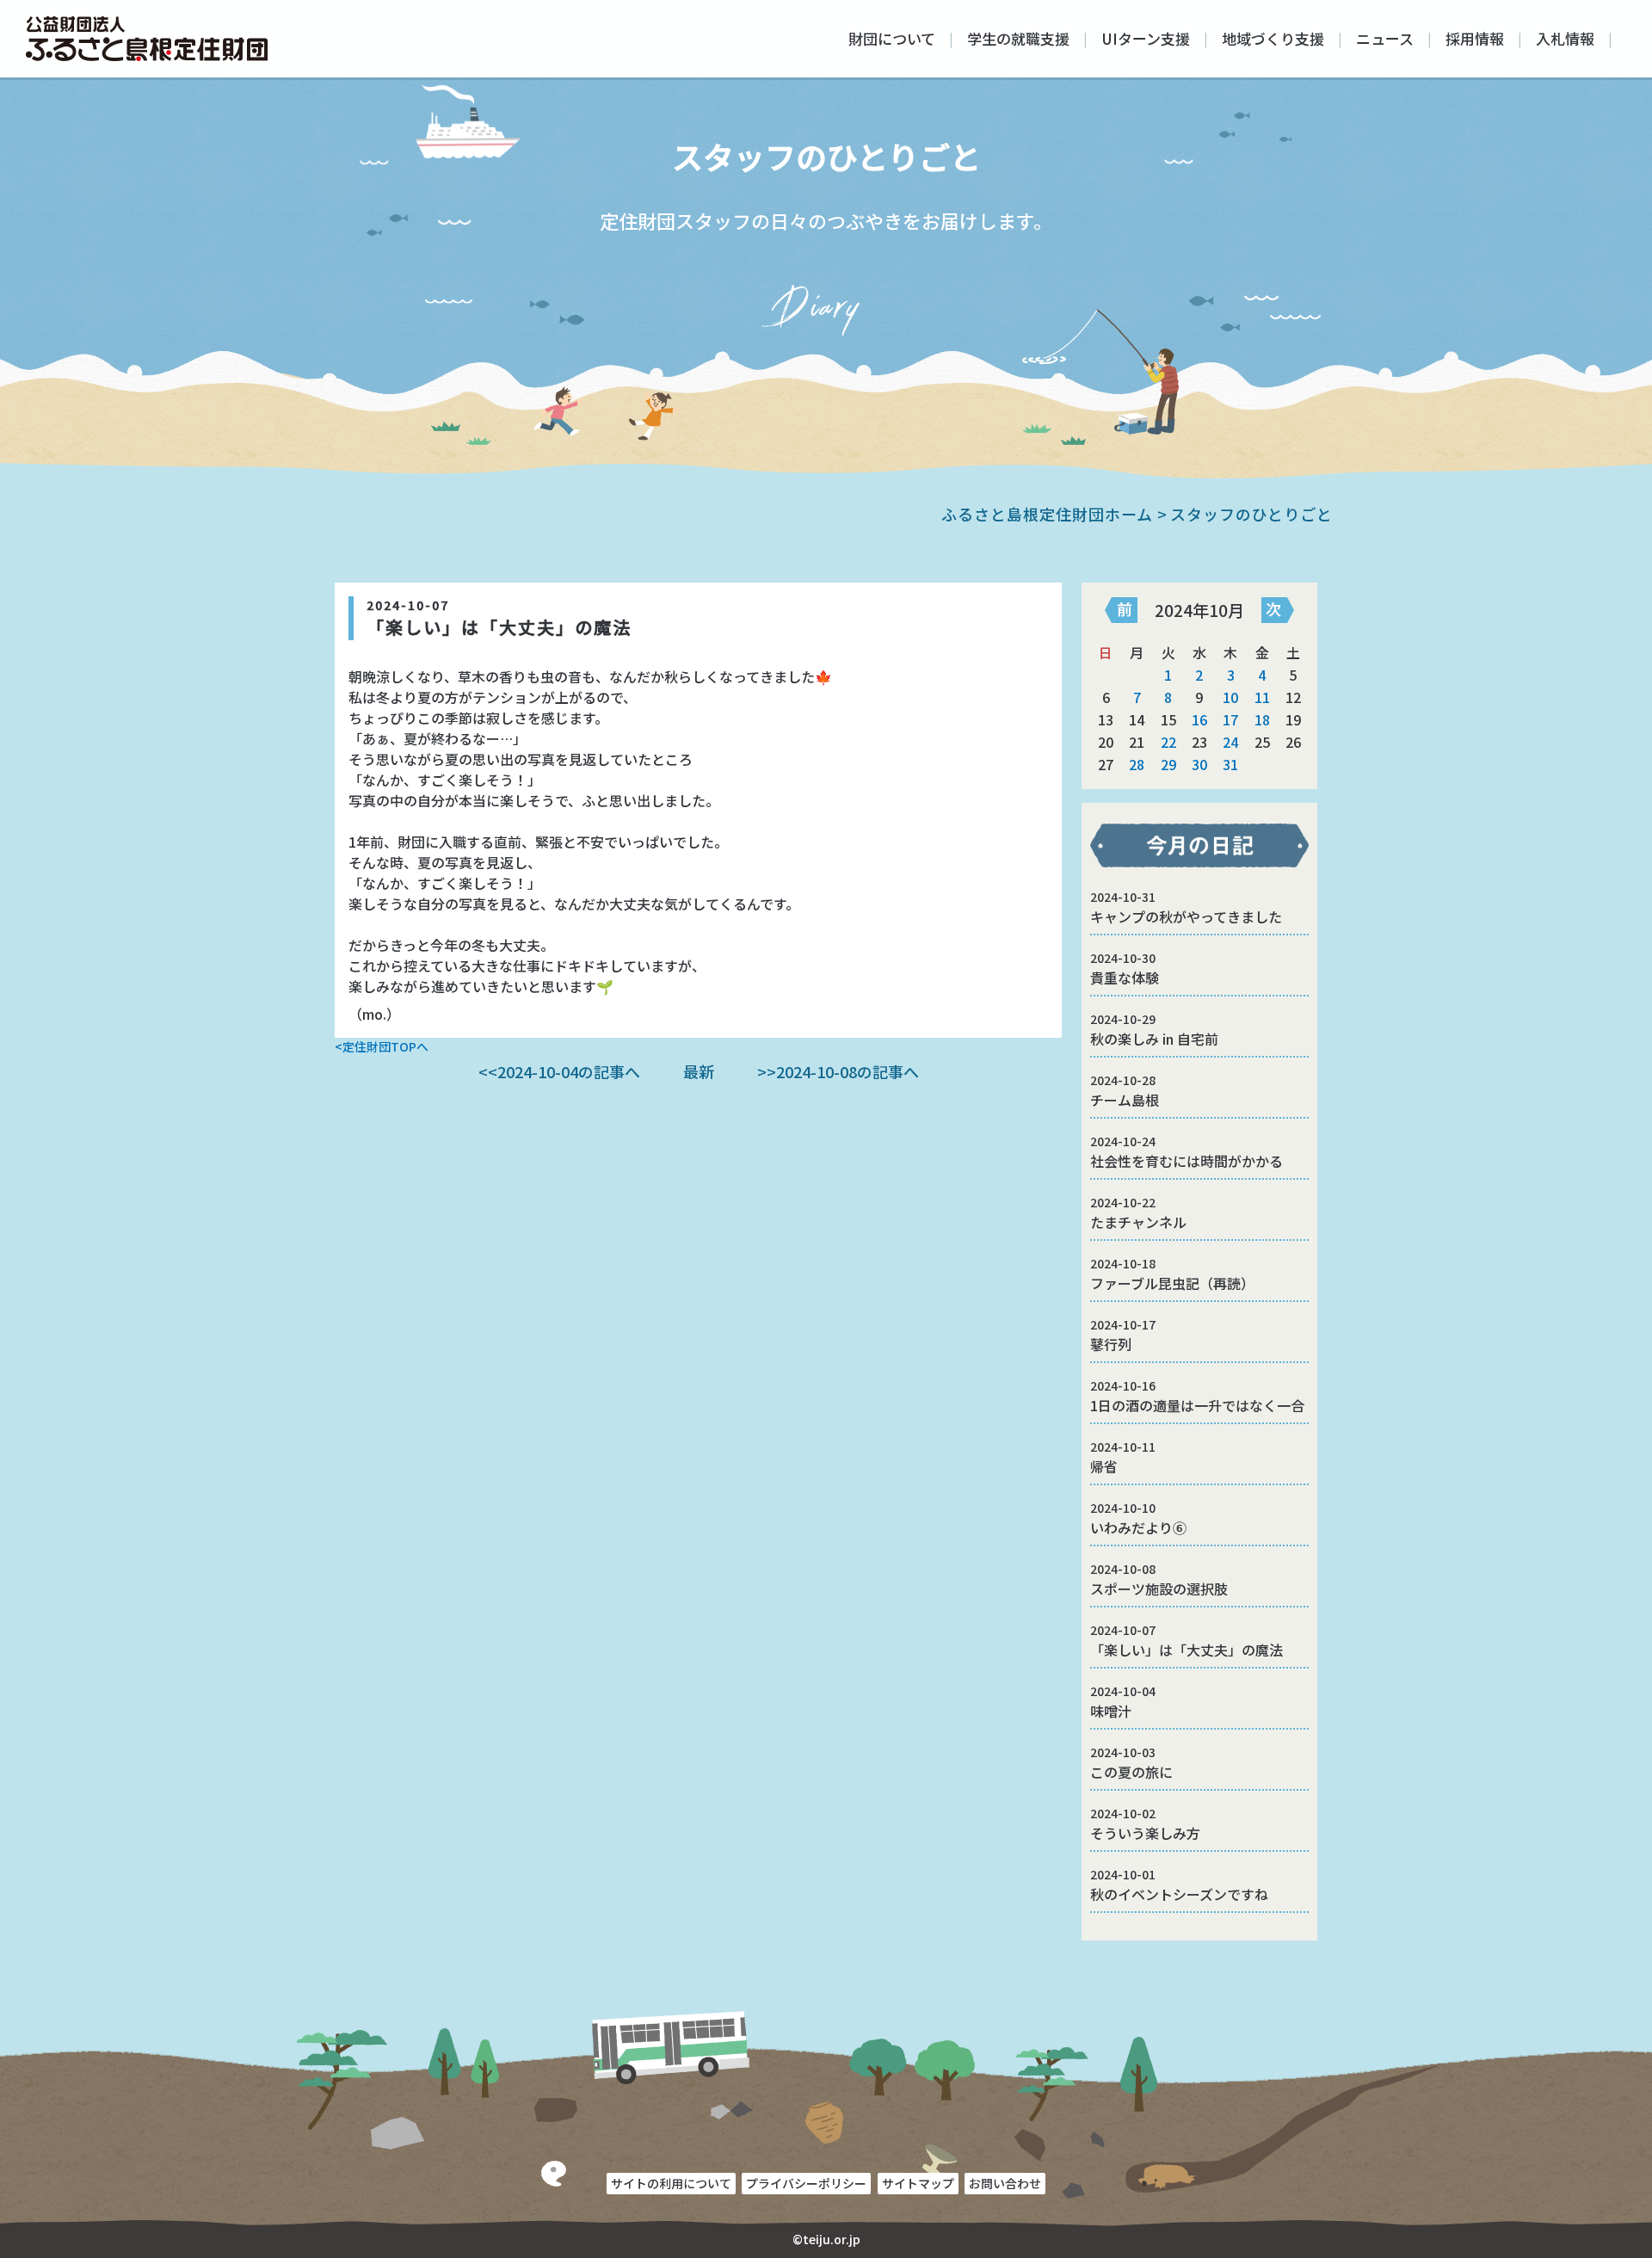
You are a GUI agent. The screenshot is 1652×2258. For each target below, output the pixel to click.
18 (1262, 719)
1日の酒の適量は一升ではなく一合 (1197, 1396)
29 (1168, 764)
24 (1230, 742)
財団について (892, 38)
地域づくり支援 (1273, 38)
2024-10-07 (408, 605)
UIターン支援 (1146, 38)
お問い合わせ (1005, 2183)
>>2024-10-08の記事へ (838, 1071)
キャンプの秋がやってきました (1186, 907)
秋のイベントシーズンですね (1179, 1885)
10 (1230, 697)
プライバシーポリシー (806, 2183)
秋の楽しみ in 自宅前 (1154, 1030)
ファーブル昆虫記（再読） (1172, 1274)
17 (1230, 719)
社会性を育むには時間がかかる (1187, 1152)
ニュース (1385, 38)
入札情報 (1565, 38)
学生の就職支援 (1018, 38)
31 (1230, 764)
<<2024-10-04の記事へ (559, 1071)
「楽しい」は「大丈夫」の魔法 (1187, 1641)
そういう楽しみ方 (1145, 1824)
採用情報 (1475, 38)
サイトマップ (918, 2183)
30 (1199, 764)
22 (1168, 742)
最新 (699, 1071)
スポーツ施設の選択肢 (1159, 1579)
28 (1137, 764)
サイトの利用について (671, 2183)
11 (1262, 697)
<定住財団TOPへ (382, 1046)
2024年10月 (1199, 610)
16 (1199, 719)
